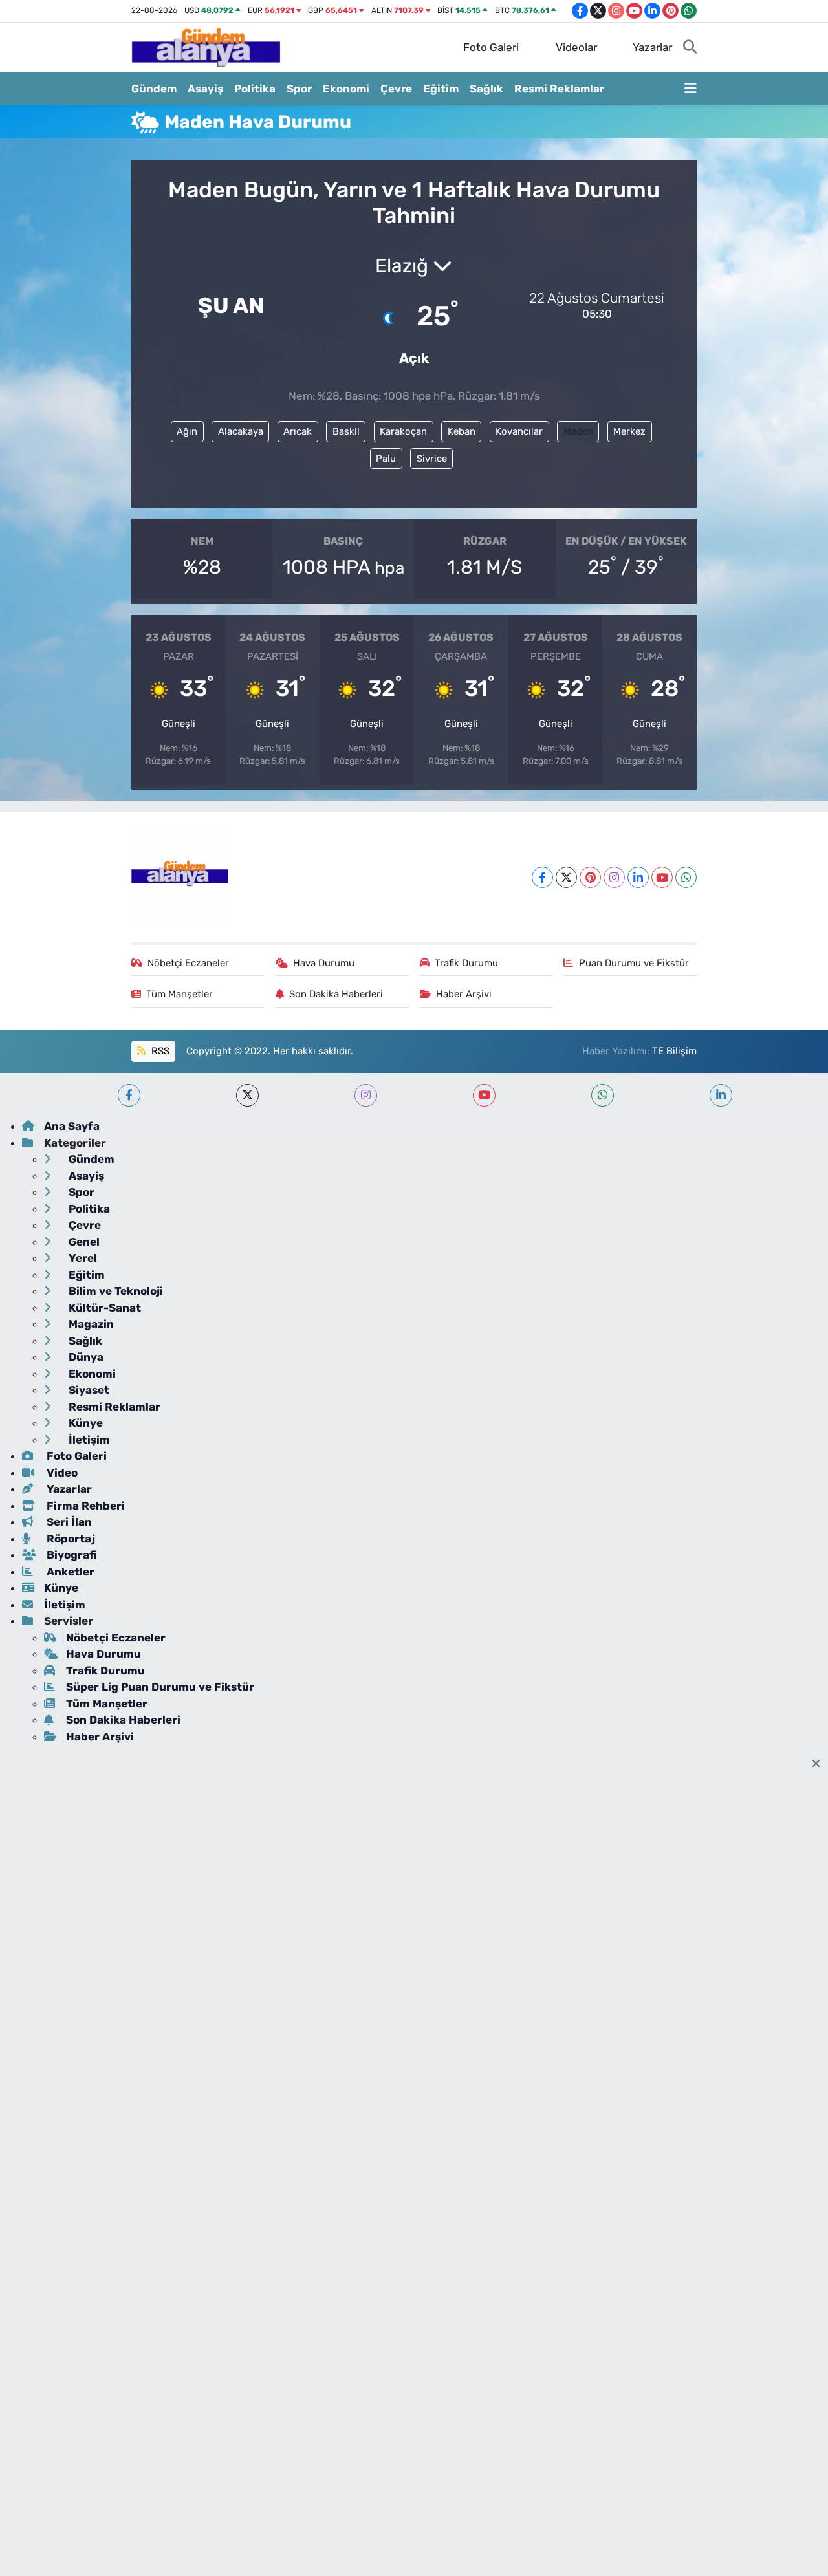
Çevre (396, 89)
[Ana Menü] (691, 89)
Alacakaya (241, 431)
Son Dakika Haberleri (336, 994)
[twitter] (247, 1095)
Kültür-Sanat (103, 1308)
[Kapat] (820, 1764)
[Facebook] (542, 877)
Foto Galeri (491, 47)
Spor (299, 89)
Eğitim (441, 89)
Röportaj (70, 1539)
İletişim (88, 1440)
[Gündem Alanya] (206, 47)
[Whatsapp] (686, 877)
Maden (578, 431)
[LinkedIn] (638, 877)
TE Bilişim (674, 1051)
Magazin (90, 1324)
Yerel (82, 1258)
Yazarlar (652, 47)
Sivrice (432, 459)
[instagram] (366, 1095)
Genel (83, 1242)
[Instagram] (614, 877)
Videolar (576, 47)
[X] (566, 877)
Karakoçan (403, 431)
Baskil (346, 431)
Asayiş (205, 89)
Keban (462, 431)
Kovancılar (519, 431)
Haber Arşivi (464, 994)
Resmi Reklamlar (559, 89)
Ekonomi (346, 89)
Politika (255, 89)
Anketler (69, 1572)
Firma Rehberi (84, 1506)
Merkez (629, 431)
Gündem (154, 89)
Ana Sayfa (72, 1126)
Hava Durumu (324, 963)
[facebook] (129, 1095)
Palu (386, 459)
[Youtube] (662, 877)
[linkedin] (721, 1095)
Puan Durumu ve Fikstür (634, 963)
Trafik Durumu (466, 963)
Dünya (85, 1357)
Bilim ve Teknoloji (114, 1291)
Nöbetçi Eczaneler (188, 963)
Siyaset (88, 1390)
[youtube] (484, 1095)
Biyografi (70, 1555)
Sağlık (486, 89)
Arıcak (298, 431)
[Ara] (690, 48)
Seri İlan (68, 1522)
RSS (159, 1051)
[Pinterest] (590, 877)
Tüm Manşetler (180, 994)
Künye (84, 1423)
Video (61, 1473)
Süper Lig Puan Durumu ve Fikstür (160, 1687)
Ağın (187, 431)
